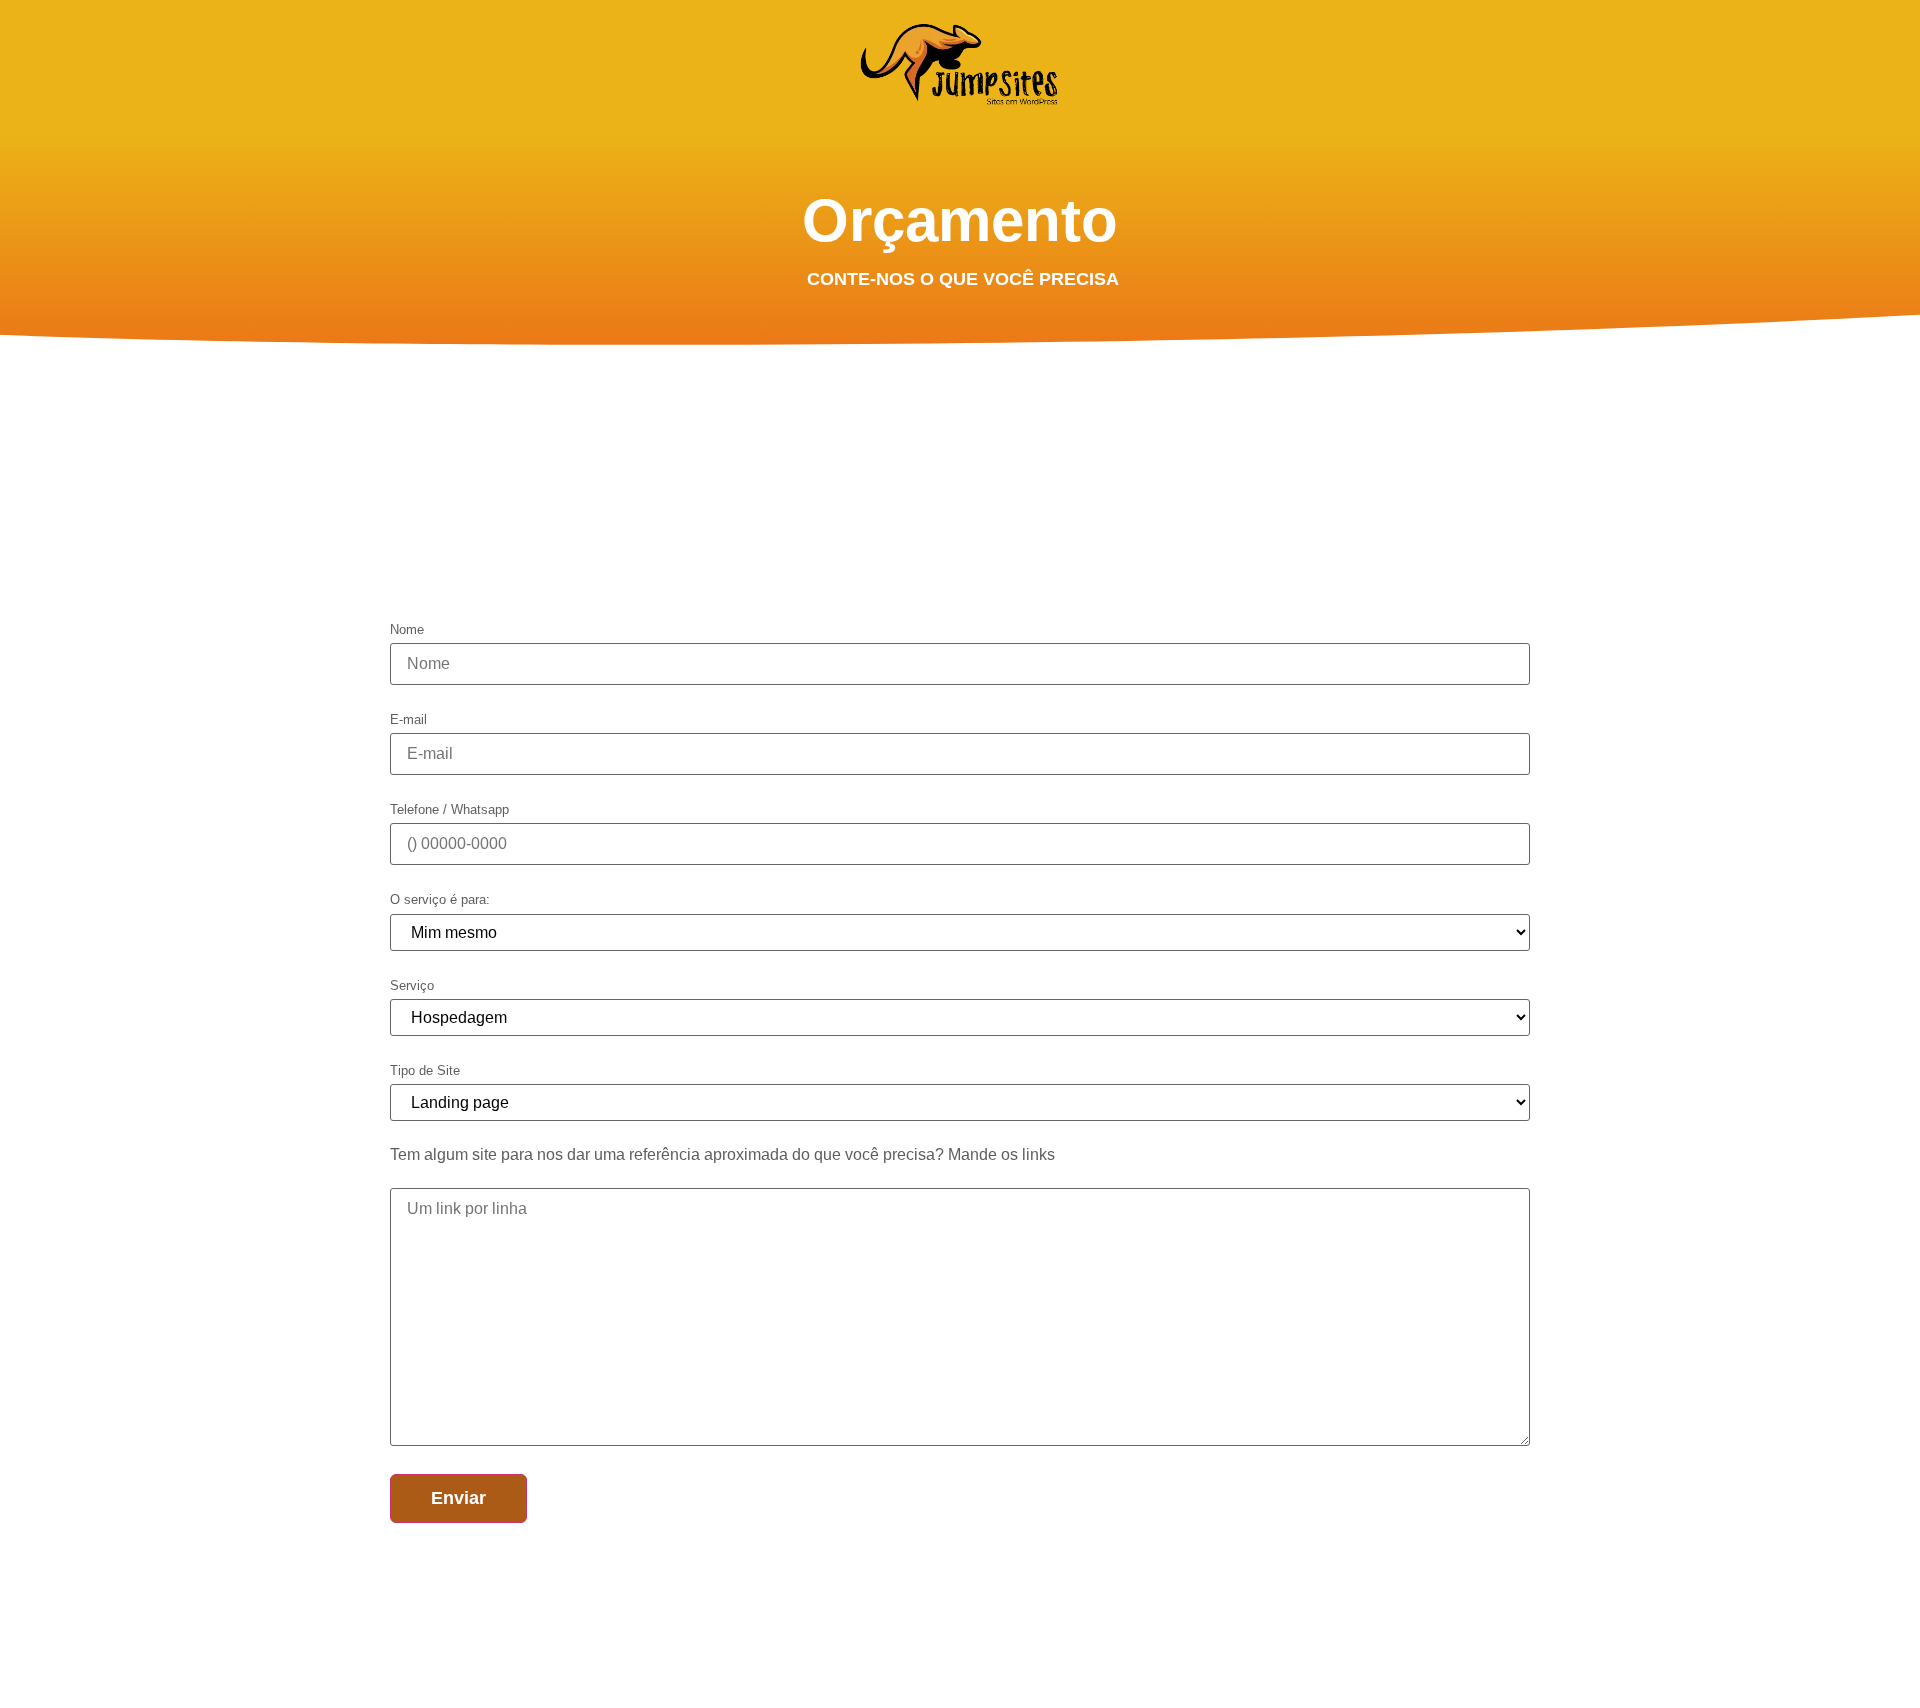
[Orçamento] (960, 64)
